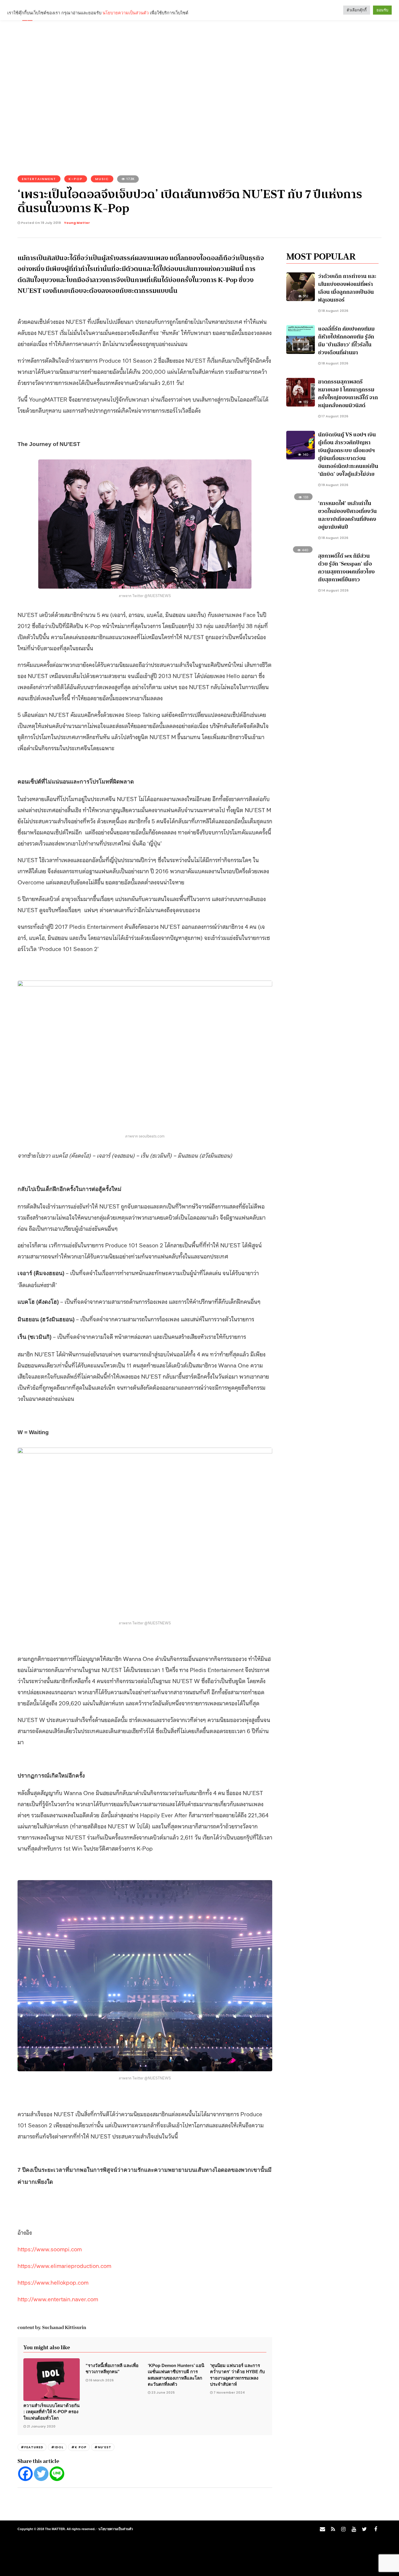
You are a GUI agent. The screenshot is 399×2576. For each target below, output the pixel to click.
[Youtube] (354, 2529)
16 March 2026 (101, 2380)
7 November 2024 (229, 2392)
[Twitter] (41, 2474)
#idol (57, 2447)
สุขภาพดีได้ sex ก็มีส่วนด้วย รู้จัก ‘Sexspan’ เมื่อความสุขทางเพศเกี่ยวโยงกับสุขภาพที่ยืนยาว (346, 568)
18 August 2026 (334, 311)
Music (102, 179)
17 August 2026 (334, 416)
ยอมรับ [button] (382, 10)
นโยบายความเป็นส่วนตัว (116, 2529)
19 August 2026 (334, 485)
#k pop (79, 2447)
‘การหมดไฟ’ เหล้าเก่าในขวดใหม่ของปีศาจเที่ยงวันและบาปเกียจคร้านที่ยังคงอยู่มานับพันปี (347, 515)
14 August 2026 (335, 590)
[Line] (57, 2474)
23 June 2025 (163, 2392)
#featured (32, 2447)
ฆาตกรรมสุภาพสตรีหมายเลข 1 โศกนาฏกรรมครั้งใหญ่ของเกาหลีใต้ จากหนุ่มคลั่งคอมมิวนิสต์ (348, 394)
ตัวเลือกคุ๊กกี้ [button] (357, 10)
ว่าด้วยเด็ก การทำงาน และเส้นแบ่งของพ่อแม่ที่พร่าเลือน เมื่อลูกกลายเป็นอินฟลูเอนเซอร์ (347, 288)
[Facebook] (25, 2474)
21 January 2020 (41, 2426)
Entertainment (39, 179)
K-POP (76, 179)
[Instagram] (343, 2529)
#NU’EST (103, 2447)
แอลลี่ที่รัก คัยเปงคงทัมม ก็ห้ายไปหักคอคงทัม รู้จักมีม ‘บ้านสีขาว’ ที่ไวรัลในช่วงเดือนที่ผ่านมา (346, 341)
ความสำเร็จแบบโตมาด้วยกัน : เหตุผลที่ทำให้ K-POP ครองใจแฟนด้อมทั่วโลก (51, 2412)
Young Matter (77, 223)
